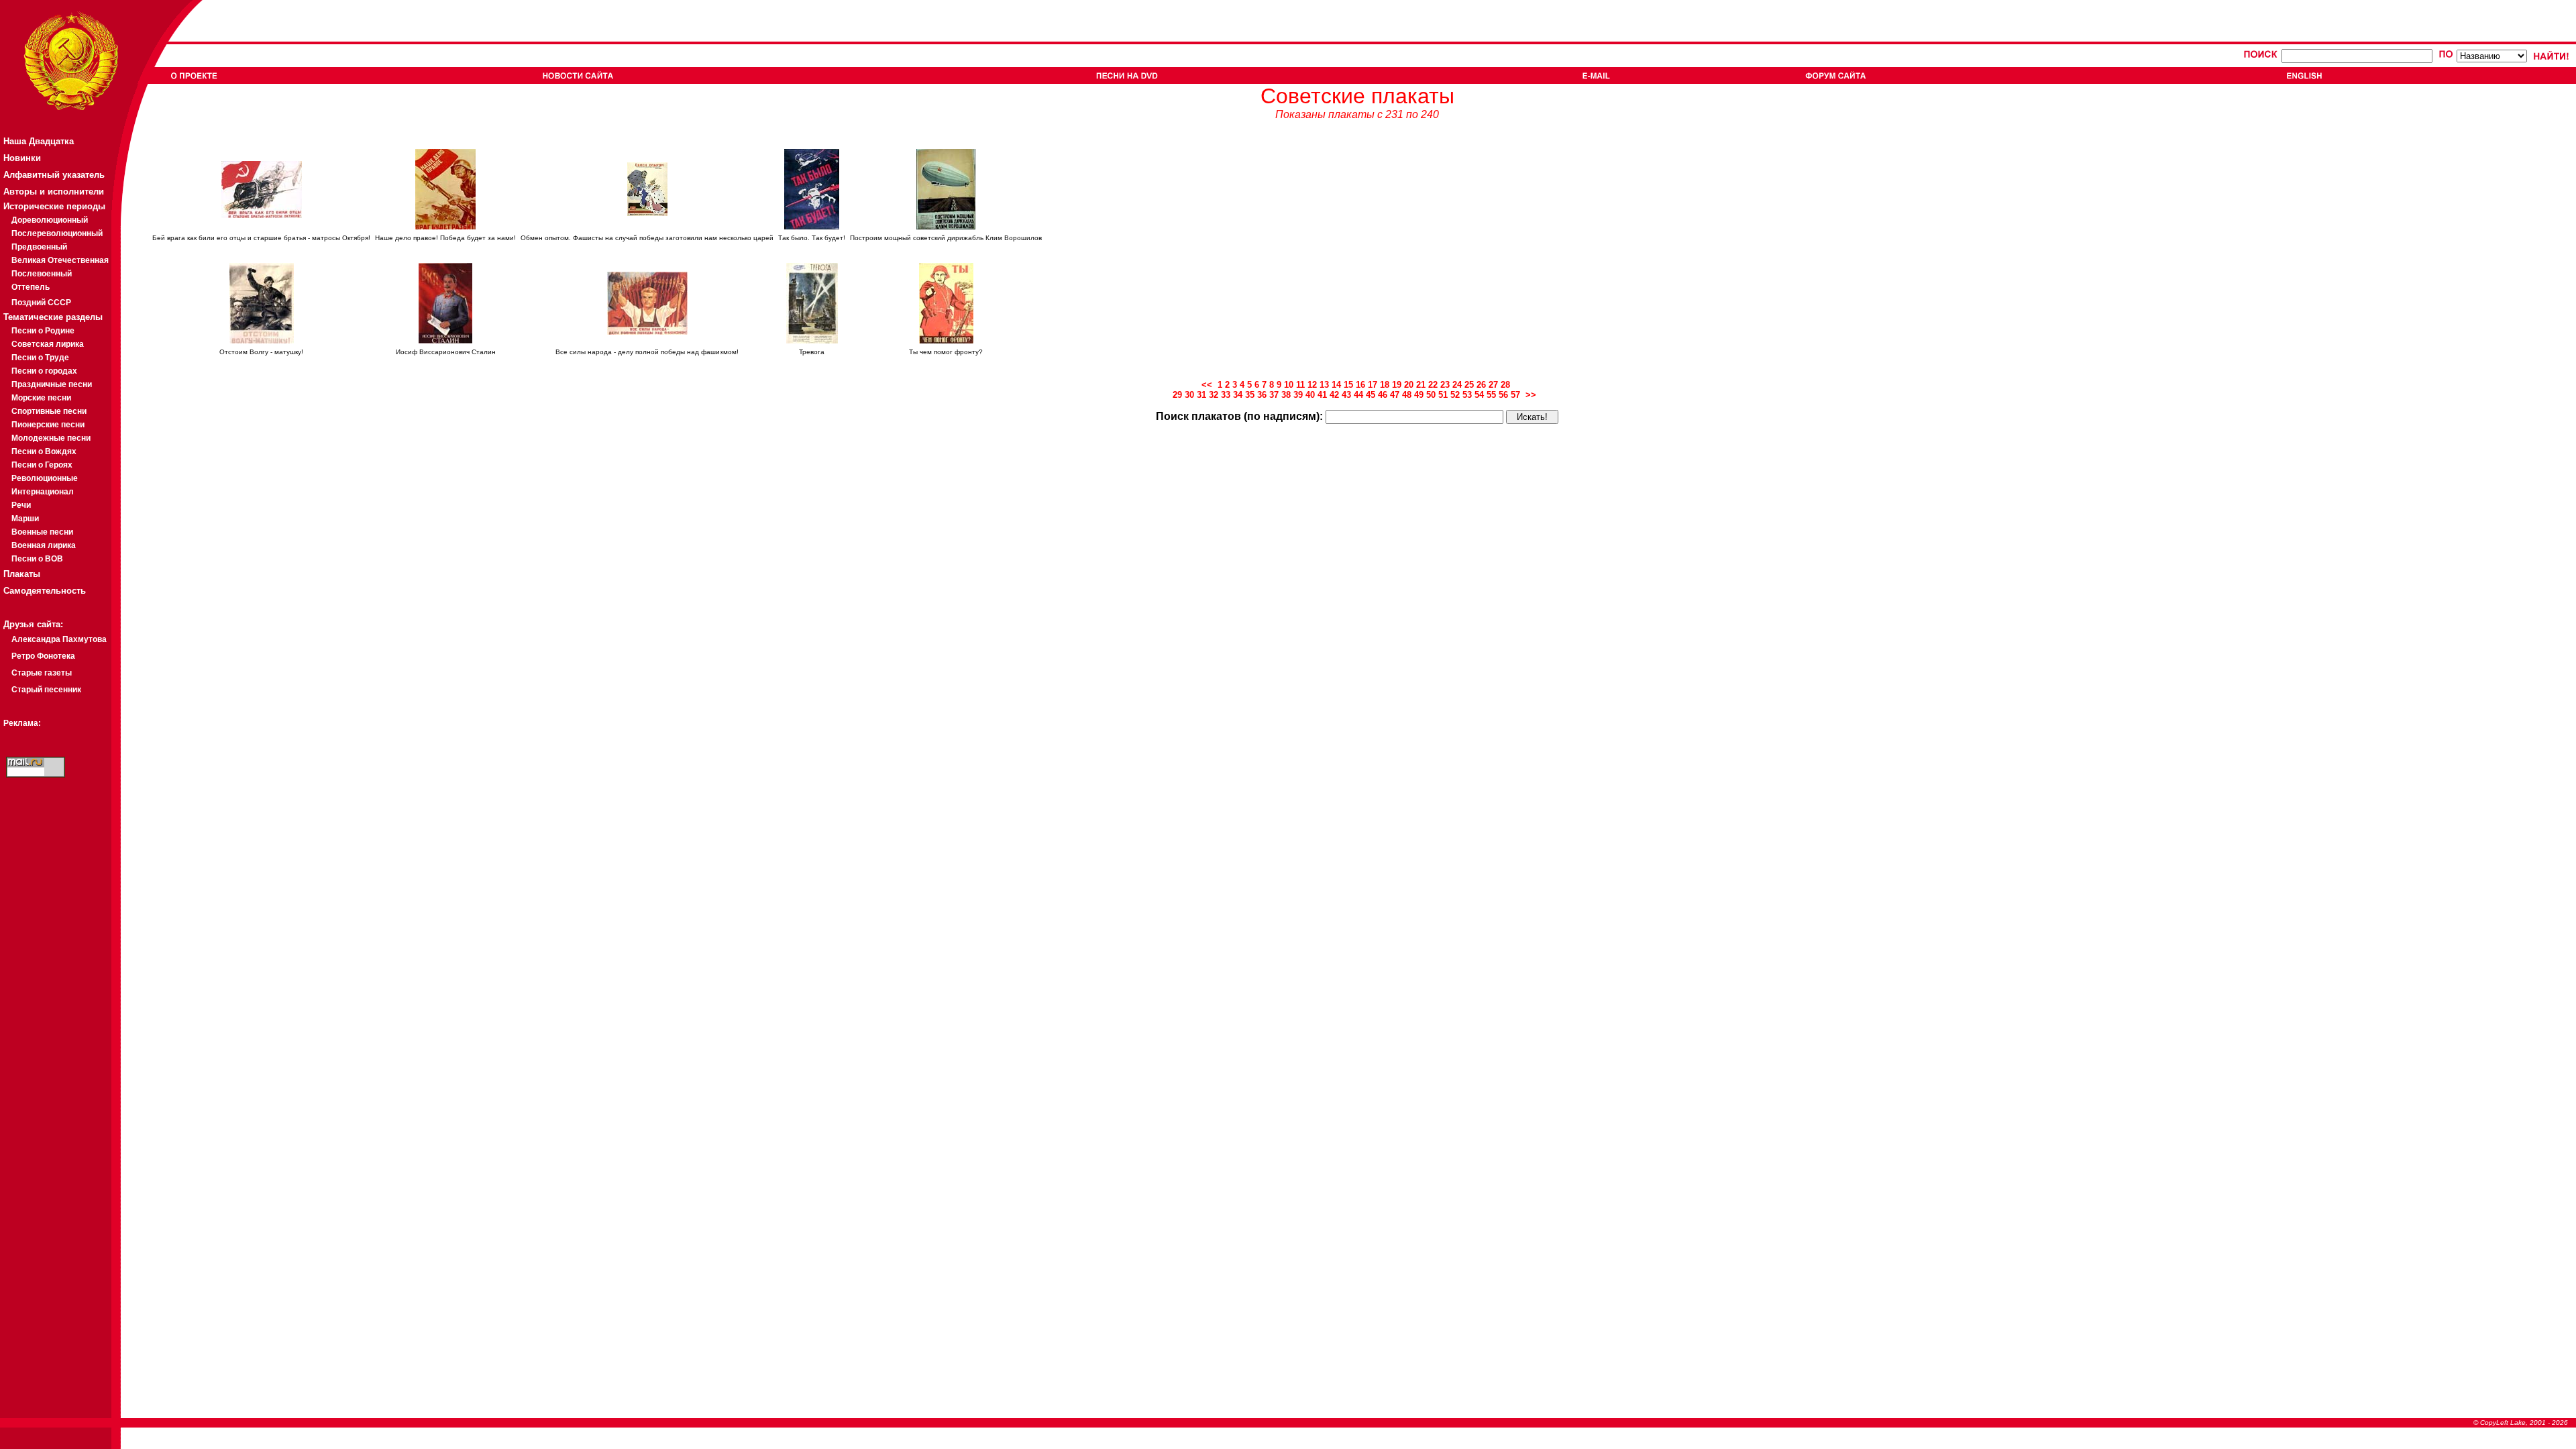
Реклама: (22, 723)
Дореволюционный (50, 220)
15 (1348, 385)
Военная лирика (44, 545)
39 (1298, 395)
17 (1373, 385)
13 (1324, 385)
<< (1210, 385)
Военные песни (42, 532)
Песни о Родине (43, 331)
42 (1334, 395)
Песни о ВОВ (37, 559)
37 (1274, 395)
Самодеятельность (45, 591)
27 (1493, 385)
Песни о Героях (42, 465)
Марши (25, 519)
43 (1346, 395)
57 (1515, 395)
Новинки (22, 158)
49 (1419, 395)
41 (1322, 395)
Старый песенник (46, 690)
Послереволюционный (57, 233)
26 (1481, 385)
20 (1409, 385)
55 (1491, 395)
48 (1407, 395)
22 (1433, 385)
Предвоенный (39, 247)
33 (1226, 395)
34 (1238, 395)
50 (1431, 395)
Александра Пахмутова (59, 639)
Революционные (45, 478)
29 (1177, 395)
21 (1421, 385)
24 (1457, 385)
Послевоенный (42, 274)
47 (1395, 395)
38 (1286, 395)
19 (1397, 385)
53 (1467, 395)
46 (1383, 395)
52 (1455, 395)
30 (1189, 395)
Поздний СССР (41, 303)
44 (1358, 395)
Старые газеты (42, 673)
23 (1445, 385)
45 (1371, 395)
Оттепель (31, 287)
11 (1300, 385)
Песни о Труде (40, 358)
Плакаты (22, 574)
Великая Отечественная (60, 260)
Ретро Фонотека (43, 656)
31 (1201, 395)
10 (1289, 385)
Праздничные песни (52, 384)
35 (1250, 395)
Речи (21, 505)
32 (1214, 395)
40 (1310, 395)
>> (1532, 395)
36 (1262, 395)
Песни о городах (44, 371)
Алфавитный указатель (54, 175)
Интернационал (43, 492)
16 (1360, 385)
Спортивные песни (49, 411)
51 (1443, 395)
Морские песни (41, 398)
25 (1469, 385)
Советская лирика (48, 344)
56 (1503, 395)
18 (1385, 385)
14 (1336, 385)
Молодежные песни (51, 438)
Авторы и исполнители (54, 192)
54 (1479, 395)
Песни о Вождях (44, 451)
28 (1505, 385)
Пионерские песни (48, 425)
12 (1312, 385)
